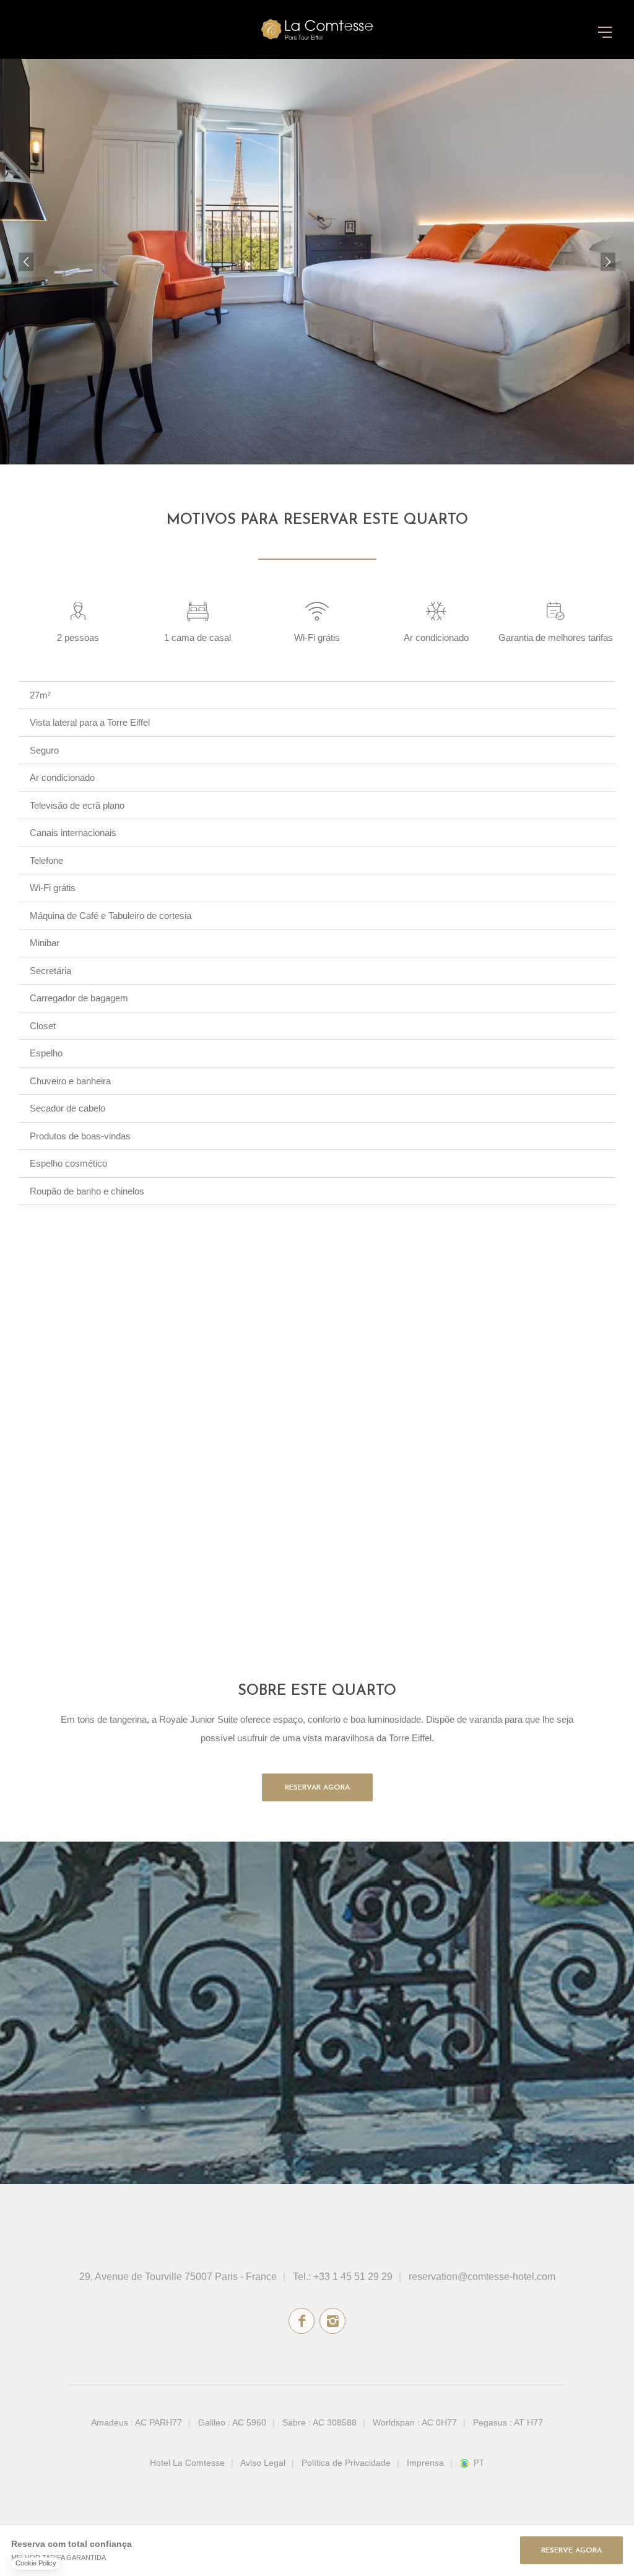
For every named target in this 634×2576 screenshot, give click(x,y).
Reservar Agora (317, 1788)
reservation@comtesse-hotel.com (482, 2277)
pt (479, 2463)
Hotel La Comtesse (187, 2463)
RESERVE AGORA (571, 2551)
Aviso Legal (263, 2463)
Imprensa (425, 2463)
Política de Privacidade (346, 2463)
